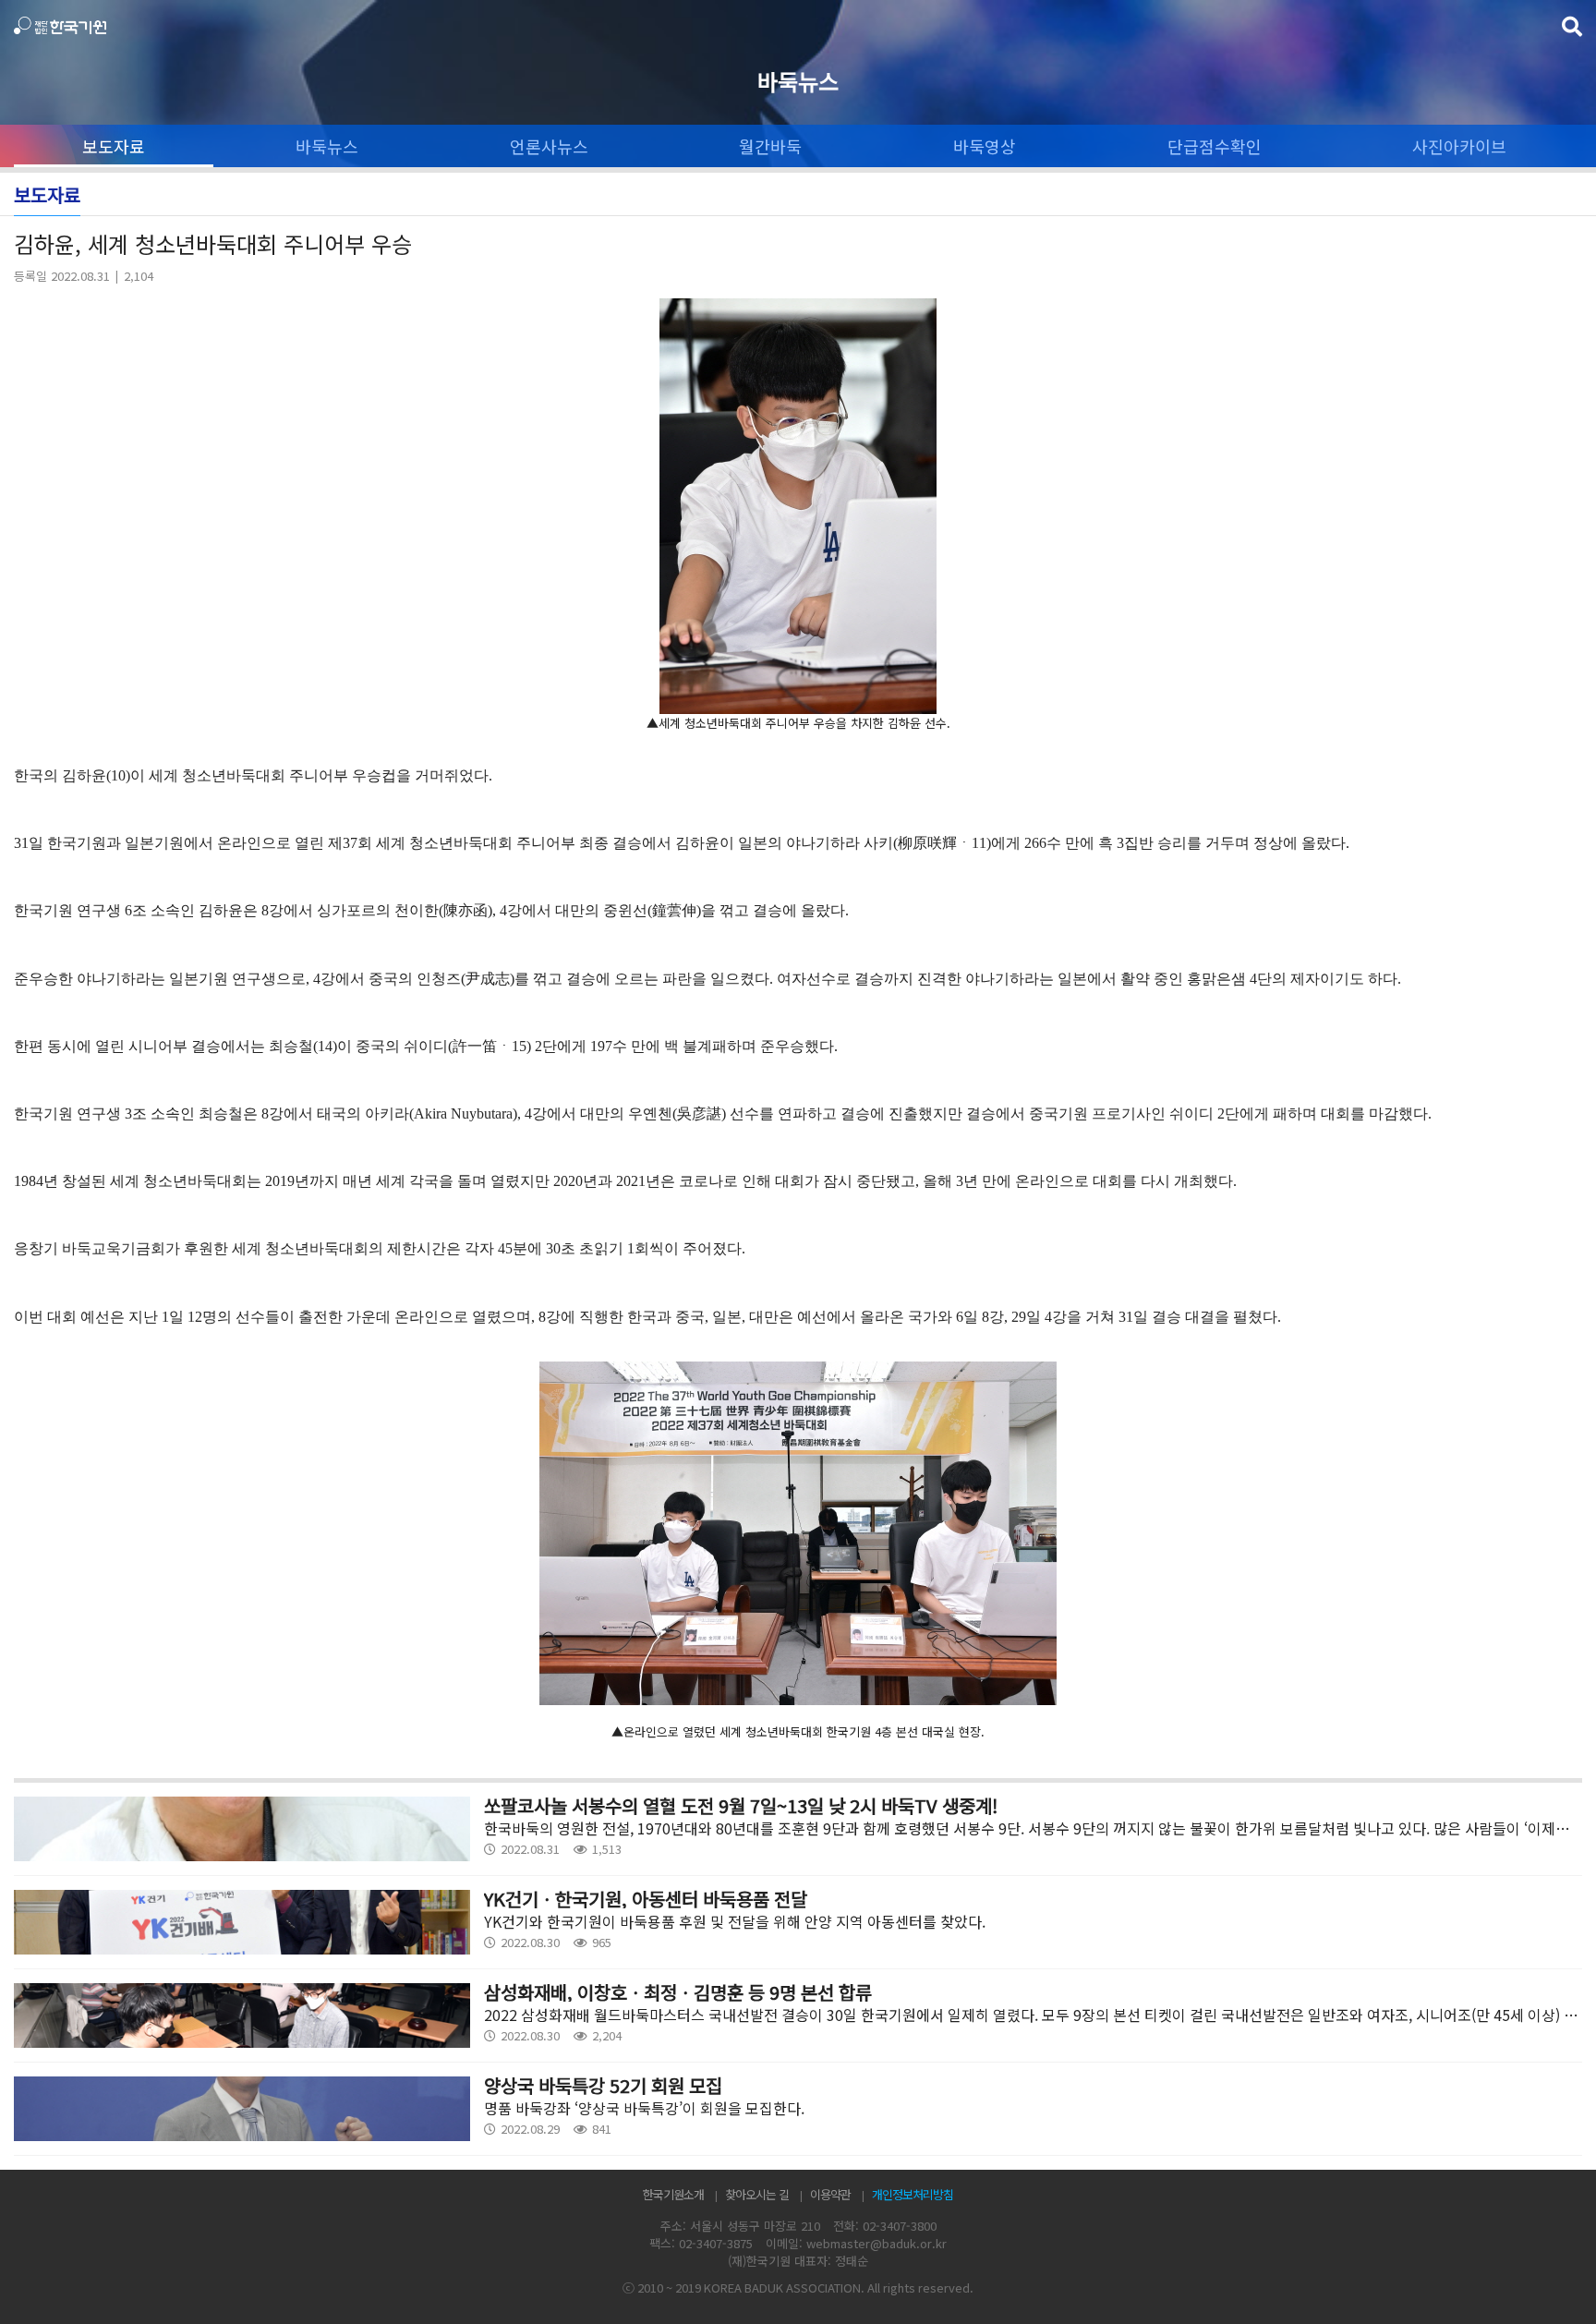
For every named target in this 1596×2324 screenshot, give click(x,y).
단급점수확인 (1215, 146)
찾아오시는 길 (757, 2194)
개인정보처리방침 (913, 2194)
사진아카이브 (1459, 146)
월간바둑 (770, 146)
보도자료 (114, 146)
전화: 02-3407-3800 (885, 2226)
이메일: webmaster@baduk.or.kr (856, 2243)
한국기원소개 (673, 2194)
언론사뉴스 (549, 146)
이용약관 (830, 2194)
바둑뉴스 (327, 146)
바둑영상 (985, 146)
